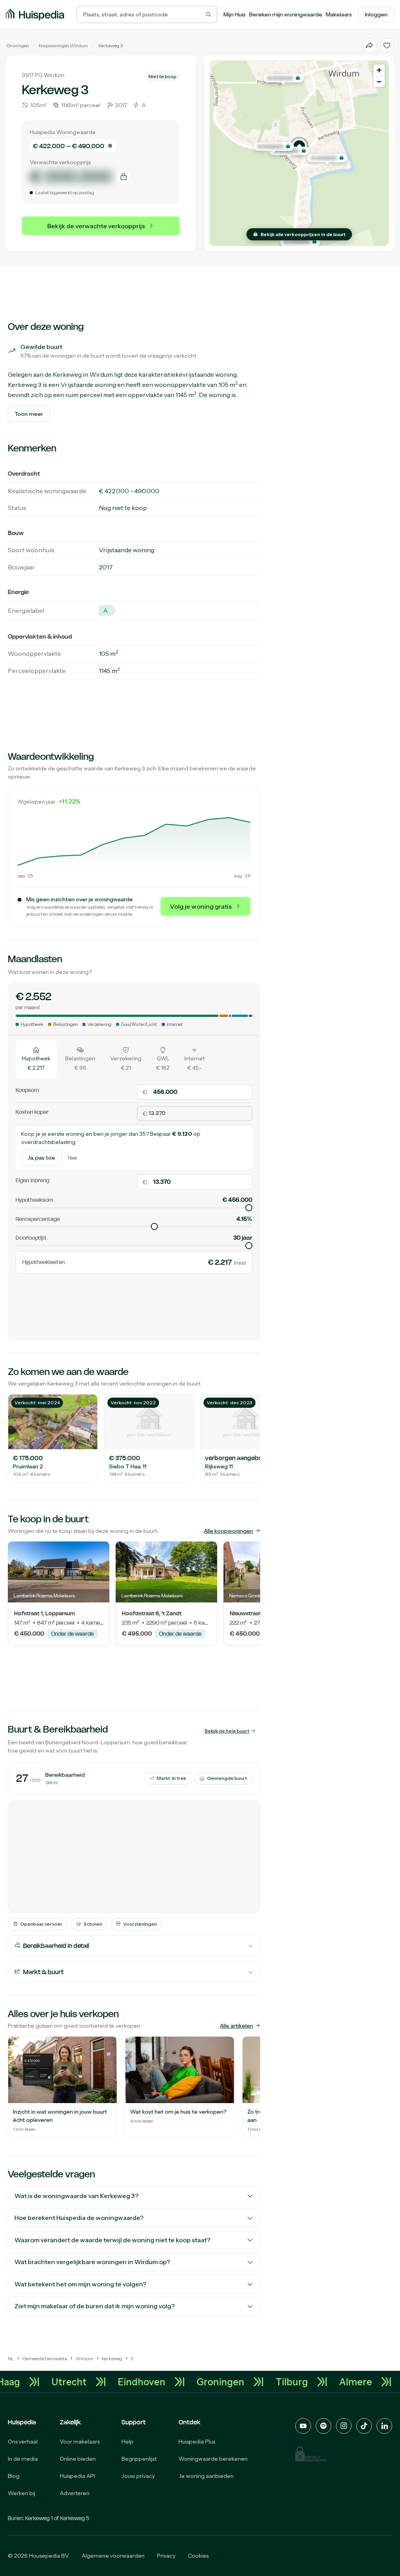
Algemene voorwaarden (113, 2556)
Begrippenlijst (139, 2459)
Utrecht (89, 2382)
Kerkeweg (109, 46)
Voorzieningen (140, 1924)
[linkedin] (384, 2426)
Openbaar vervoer (41, 1924)
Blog (14, 2476)
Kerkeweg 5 (75, 2518)
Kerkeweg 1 (39, 2518)
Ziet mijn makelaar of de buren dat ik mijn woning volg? (95, 2306)
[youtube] (303, 2426)
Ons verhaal (23, 2442)
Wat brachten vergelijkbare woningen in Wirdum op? (92, 2262)
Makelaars (339, 14)
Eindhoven (162, 2382)
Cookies (198, 2556)
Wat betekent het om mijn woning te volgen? (80, 2284)
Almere (376, 2382)
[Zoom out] (379, 81)
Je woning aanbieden (206, 2476)
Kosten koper (32, 1112)
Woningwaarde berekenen (213, 2459)
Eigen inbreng (32, 1180)
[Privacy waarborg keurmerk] (311, 2454)
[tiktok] (364, 2426)
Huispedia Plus (197, 2442)
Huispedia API (77, 2476)
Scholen (93, 1924)
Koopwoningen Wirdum (63, 46)
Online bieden (78, 2459)
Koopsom (27, 1090)
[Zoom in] (379, 70)
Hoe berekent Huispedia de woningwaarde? (79, 2218)
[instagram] (344, 2426)
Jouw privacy (138, 2476)
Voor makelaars (80, 2442)
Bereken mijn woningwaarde (286, 14)
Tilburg (312, 2382)
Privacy (166, 2556)
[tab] (36, 1059)
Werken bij (21, 2493)
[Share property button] (370, 45)
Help (128, 2442)
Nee (72, 1158)
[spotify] (323, 2426)
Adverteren (75, 2493)
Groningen (18, 46)
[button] (299, 146)
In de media (23, 2459)
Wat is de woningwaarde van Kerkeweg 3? (76, 2196)
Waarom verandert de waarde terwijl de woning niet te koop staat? (112, 2240)
